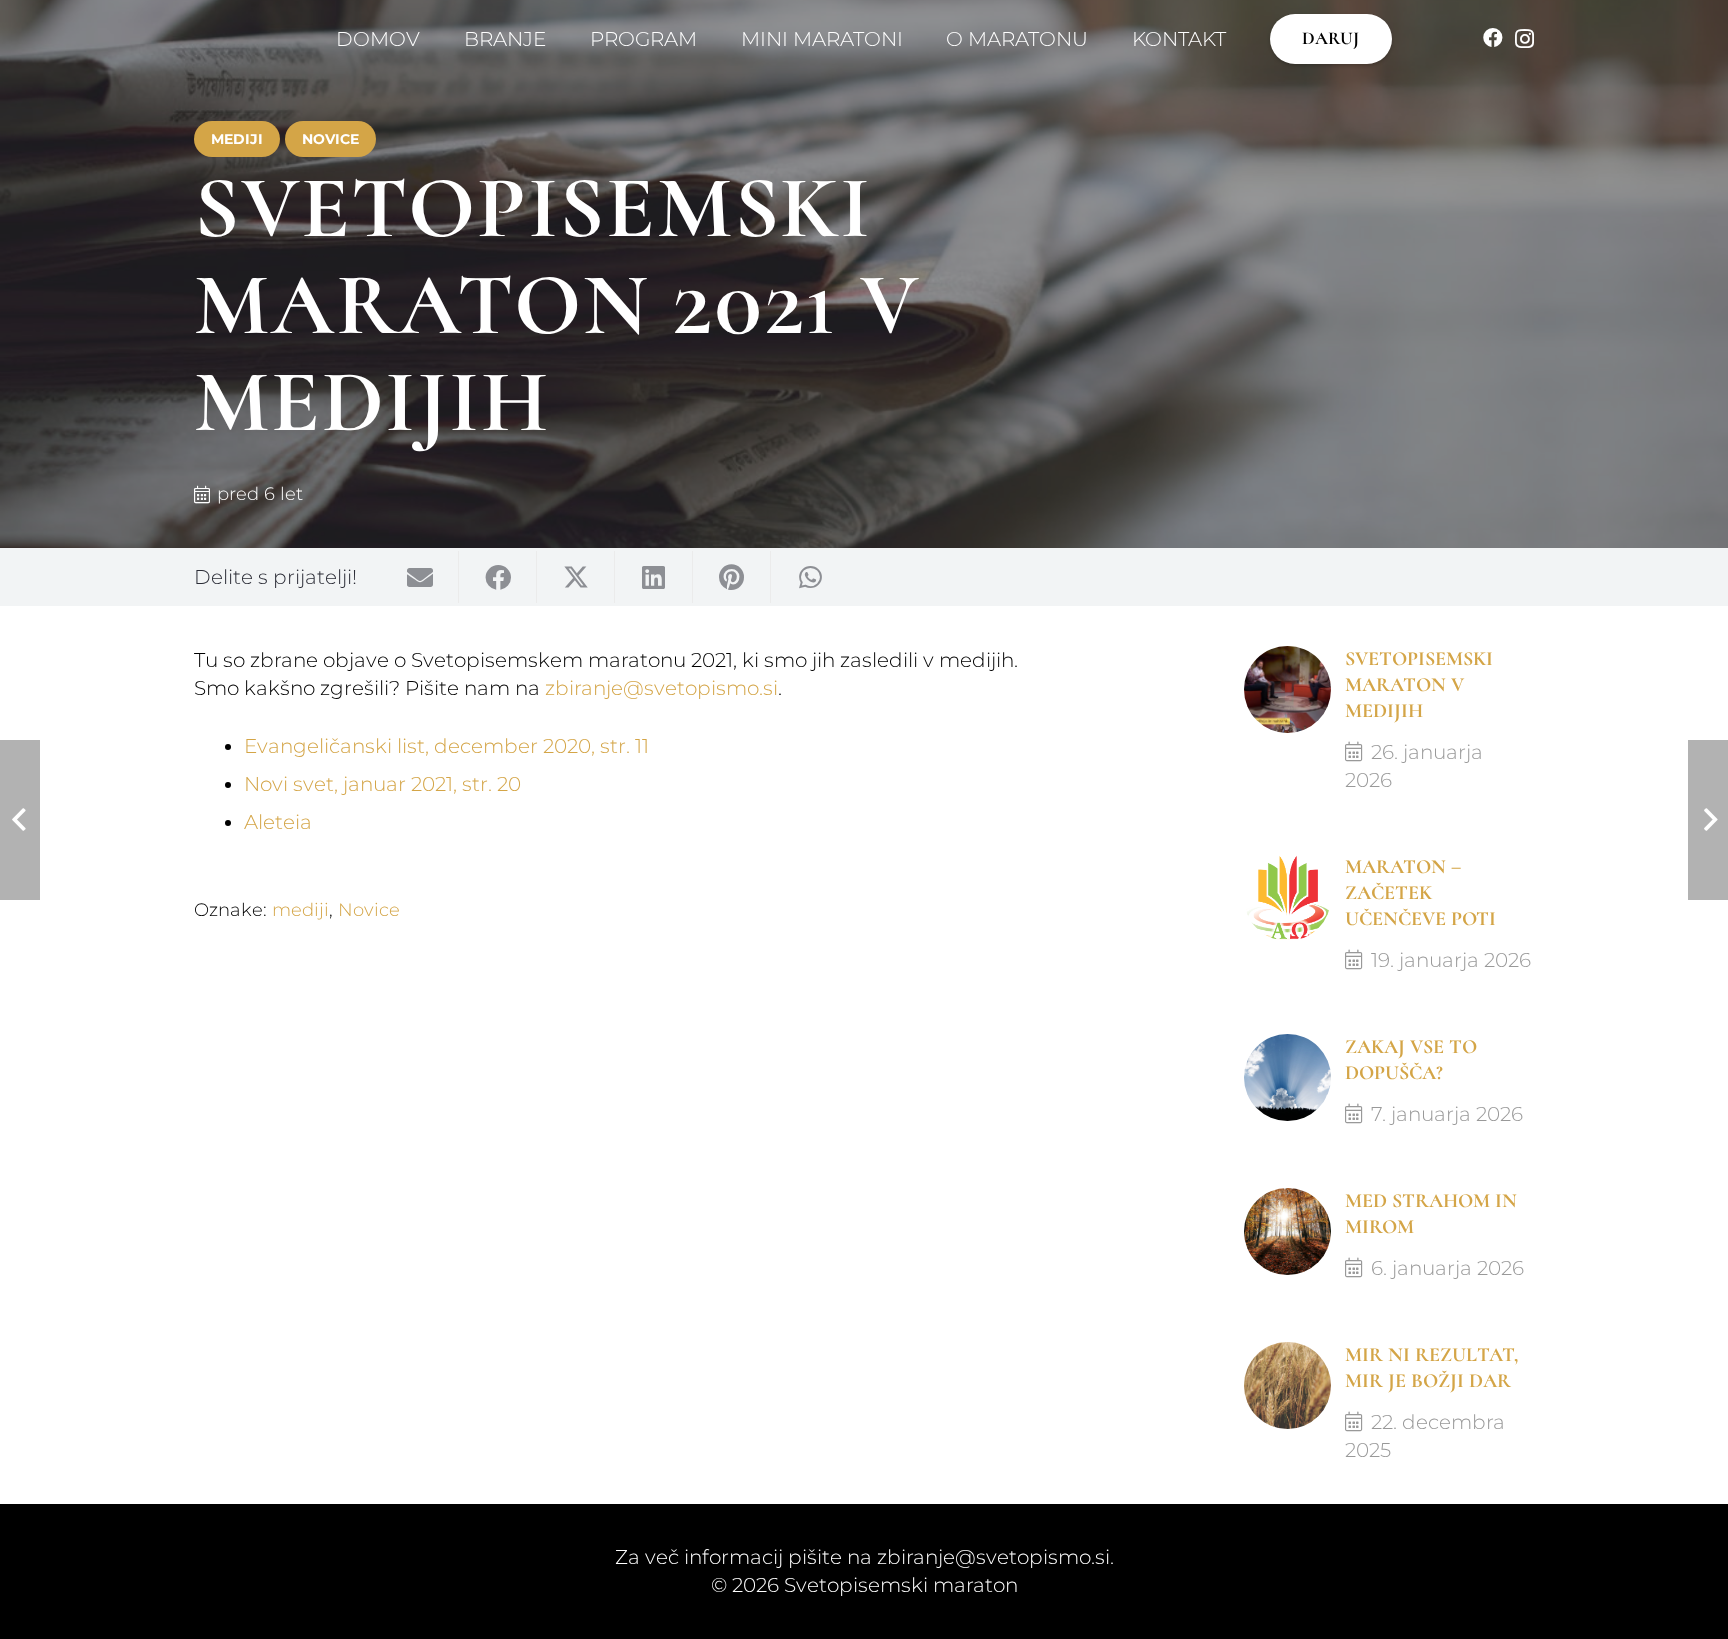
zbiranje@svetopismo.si (661, 688)
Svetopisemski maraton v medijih (1419, 685)
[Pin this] (732, 577)
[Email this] (420, 577)
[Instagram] (1524, 39)
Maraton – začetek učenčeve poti (1420, 893)
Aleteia (278, 822)
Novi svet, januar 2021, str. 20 (382, 784)
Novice (369, 910)
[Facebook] (1493, 38)
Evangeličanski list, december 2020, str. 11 (446, 746)
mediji (300, 910)
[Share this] (498, 577)
